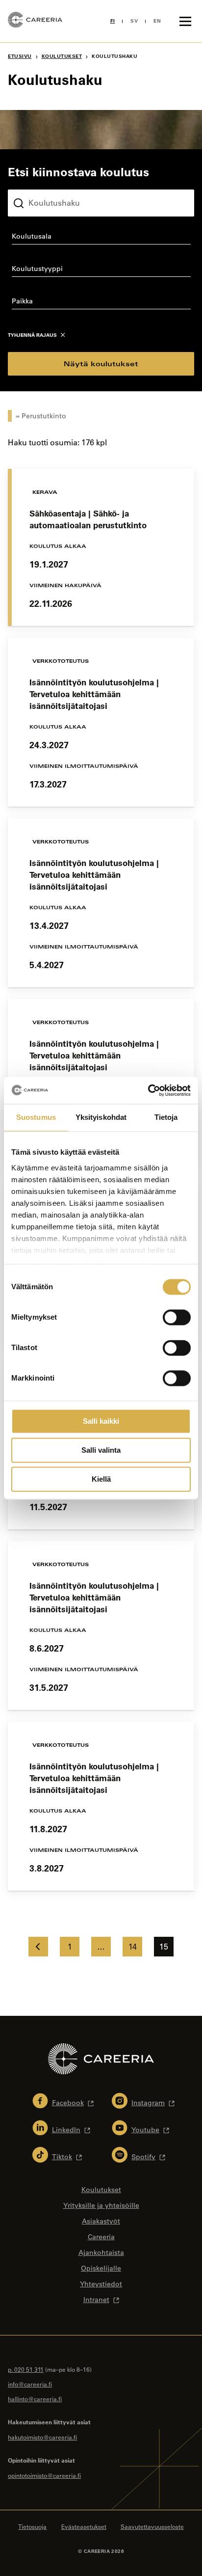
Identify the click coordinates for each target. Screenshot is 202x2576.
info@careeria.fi (30, 2384)
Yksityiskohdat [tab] (101, 1117)
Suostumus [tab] (36, 1117)
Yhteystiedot (101, 2284)
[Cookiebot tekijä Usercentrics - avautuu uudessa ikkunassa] (148, 1090)
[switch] (177, 1317)
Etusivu (20, 56)
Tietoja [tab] (166, 1117)
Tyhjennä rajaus (32, 335)
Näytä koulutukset (101, 364)
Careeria (101, 2237)
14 (132, 1947)
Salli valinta (101, 1450)
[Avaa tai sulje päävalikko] (185, 21)
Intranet (96, 2300)
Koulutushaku (31, 182)
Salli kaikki (101, 1421)
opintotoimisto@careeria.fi (44, 2475)
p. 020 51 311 (26, 2369)
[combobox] (101, 238)
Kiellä (101, 1479)
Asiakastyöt (101, 2221)
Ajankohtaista (101, 2252)
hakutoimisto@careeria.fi (42, 2437)
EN (157, 21)
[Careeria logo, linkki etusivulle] (35, 21)
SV (134, 21)
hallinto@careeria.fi (35, 2399)
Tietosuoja (32, 2526)
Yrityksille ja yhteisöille (101, 2205)
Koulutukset (62, 56)
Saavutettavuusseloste (152, 2526)
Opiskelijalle (101, 2268)
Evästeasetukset (84, 2526)
